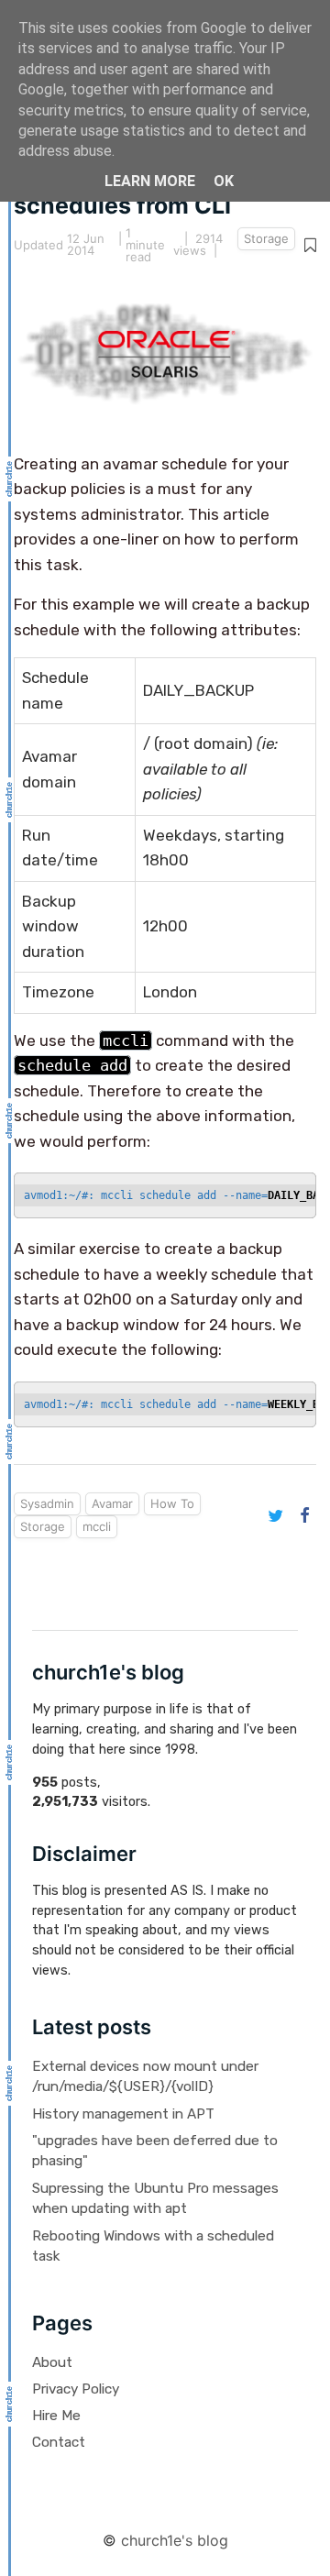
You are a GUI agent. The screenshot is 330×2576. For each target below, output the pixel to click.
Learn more (150, 181)
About (52, 2362)
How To (172, 1503)
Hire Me (56, 2416)
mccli (97, 1526)
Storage (266, 238)
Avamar (112, 1503)
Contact (59, 2442)
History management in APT (123, 2114)
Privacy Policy (76, 2389)
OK (224, 181)
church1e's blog (175, 2540)
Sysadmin (47, 1503)
